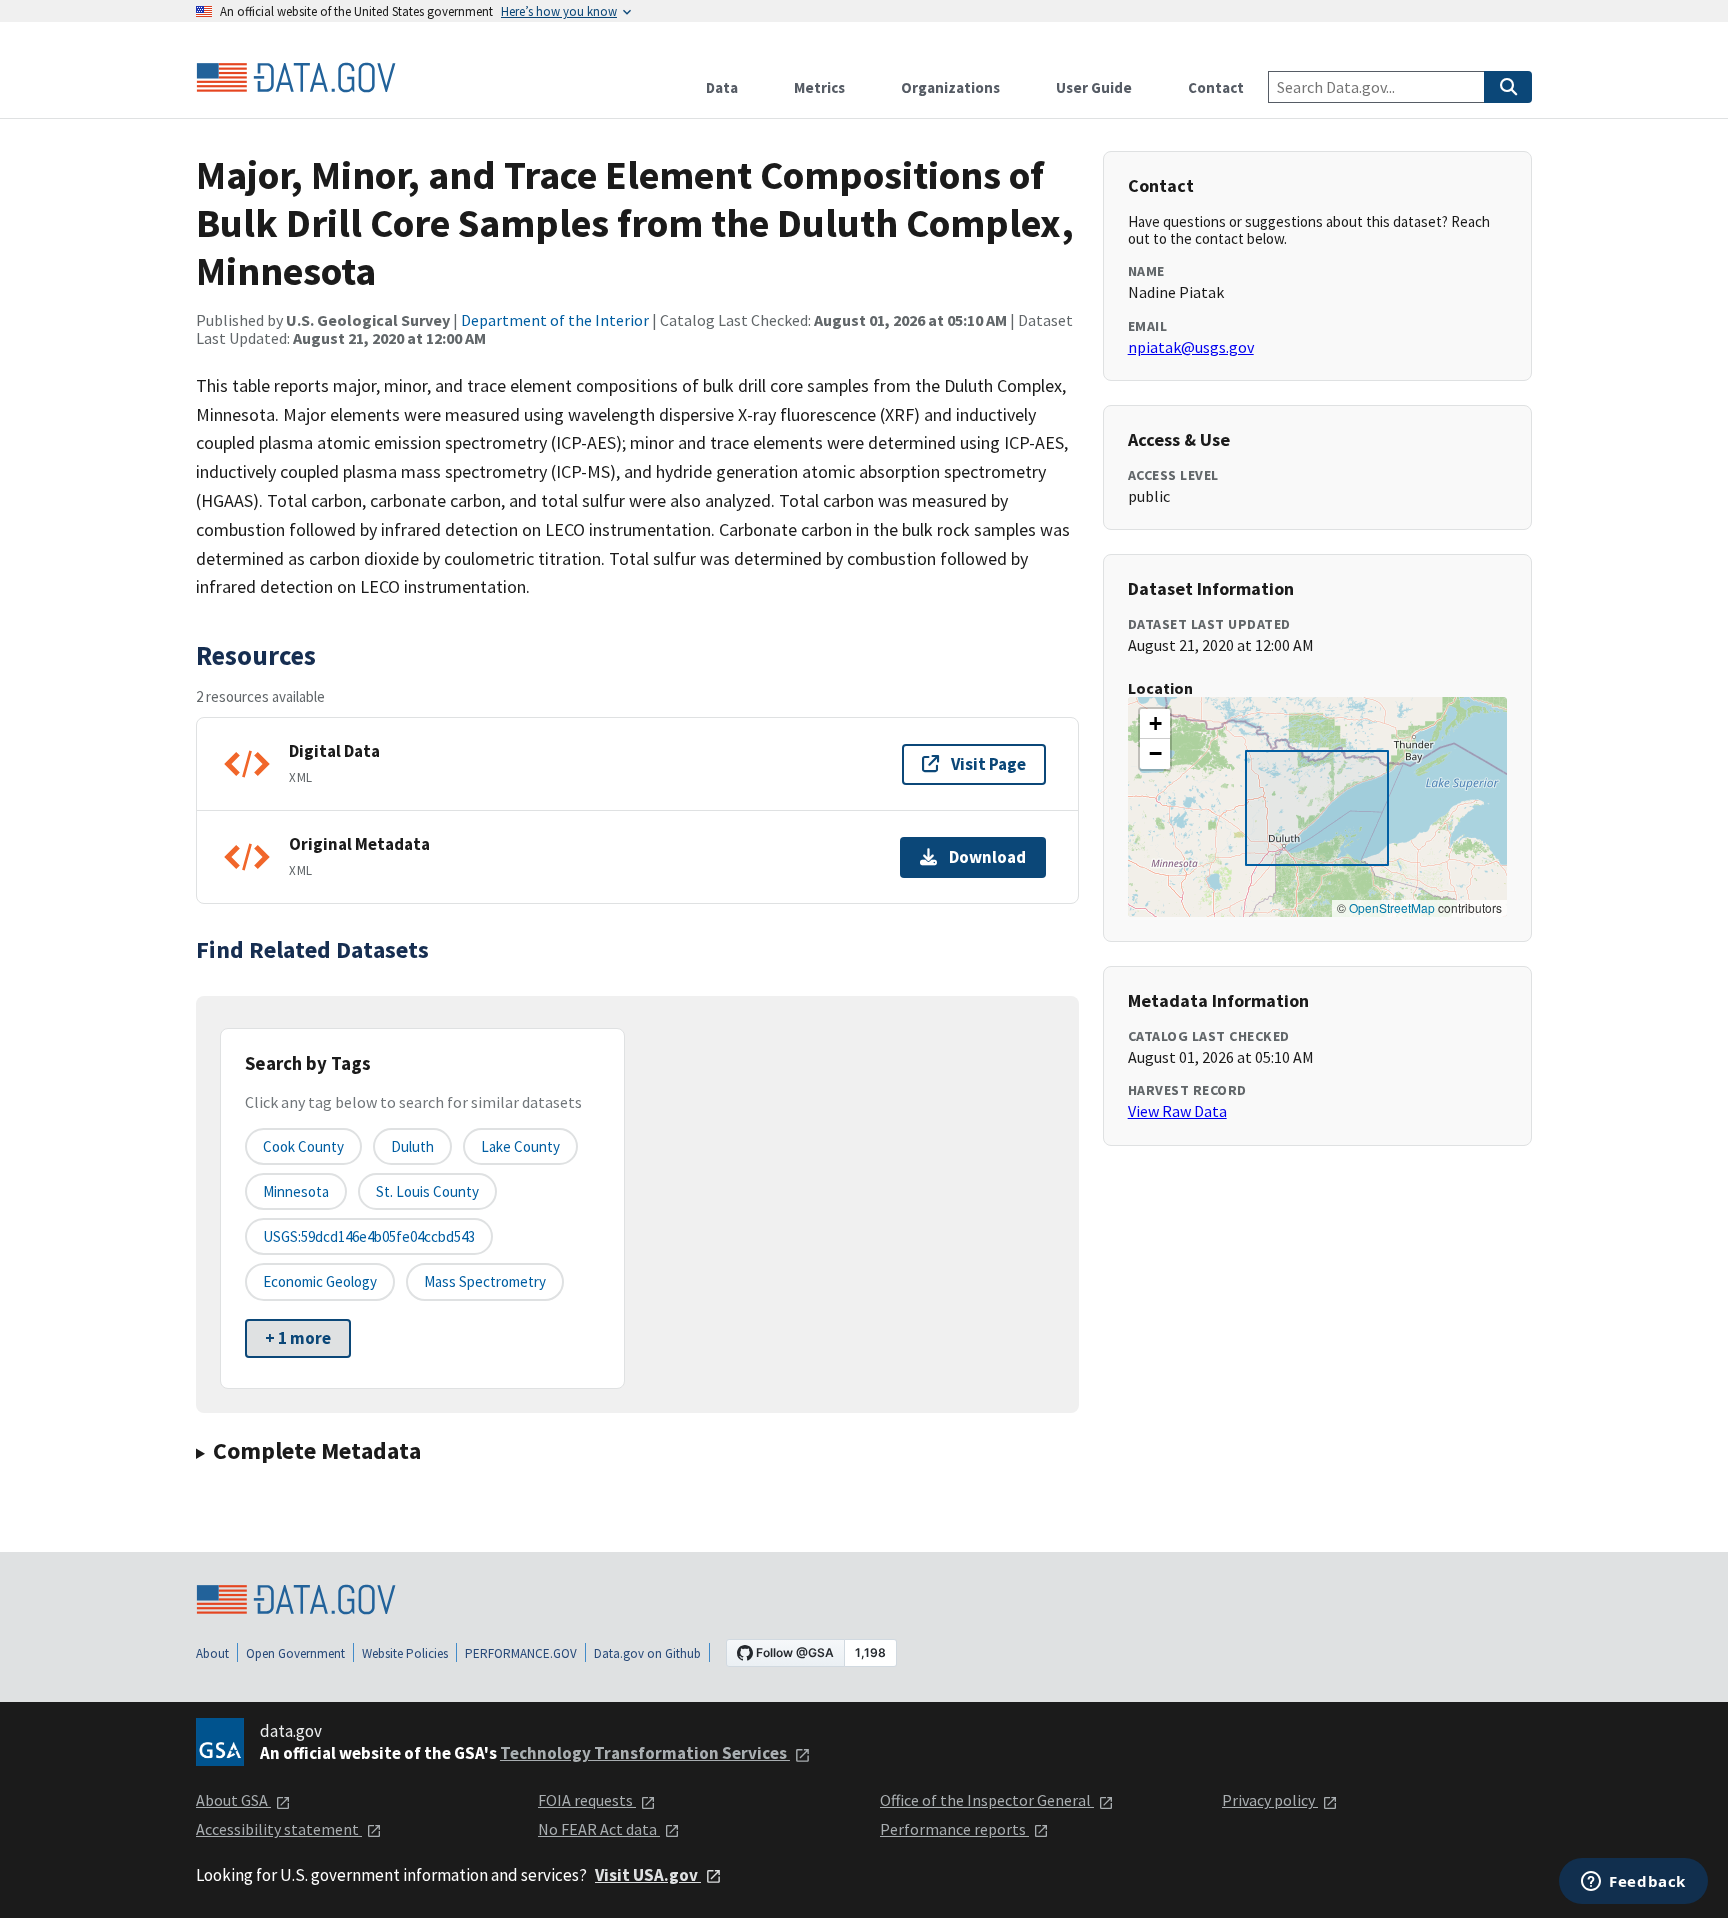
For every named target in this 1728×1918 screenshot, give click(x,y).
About (212, 1653)
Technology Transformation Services (645, 1753)
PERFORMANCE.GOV (521, 1653)
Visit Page (988, 764)
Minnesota (296, 1191)
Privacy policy (1270, 1800)
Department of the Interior (555, 320)
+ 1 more (298, 1338)
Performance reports (954, 1829)
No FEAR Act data (599, 1829)
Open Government (295, 1653)
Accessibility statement (279, 1829)
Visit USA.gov (648, 1875)
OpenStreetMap (1392, 907)
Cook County (303, 1146)
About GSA (233, 1800)
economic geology (320, 1281)
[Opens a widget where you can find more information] (1633, 1883)
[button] (1155, 724)
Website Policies (405, 1653)
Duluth (412, 1146)
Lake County (520, 1146)
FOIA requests (587, 1800)
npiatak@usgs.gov (1191, 347)
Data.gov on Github (647, 1653)
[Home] (296, 78)
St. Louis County (427, 1191)
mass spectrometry (485, 1281)
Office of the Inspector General (987, 1800)
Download (987, 857)
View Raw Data (1177, 1111)
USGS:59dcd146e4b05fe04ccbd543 (369, 1236)
